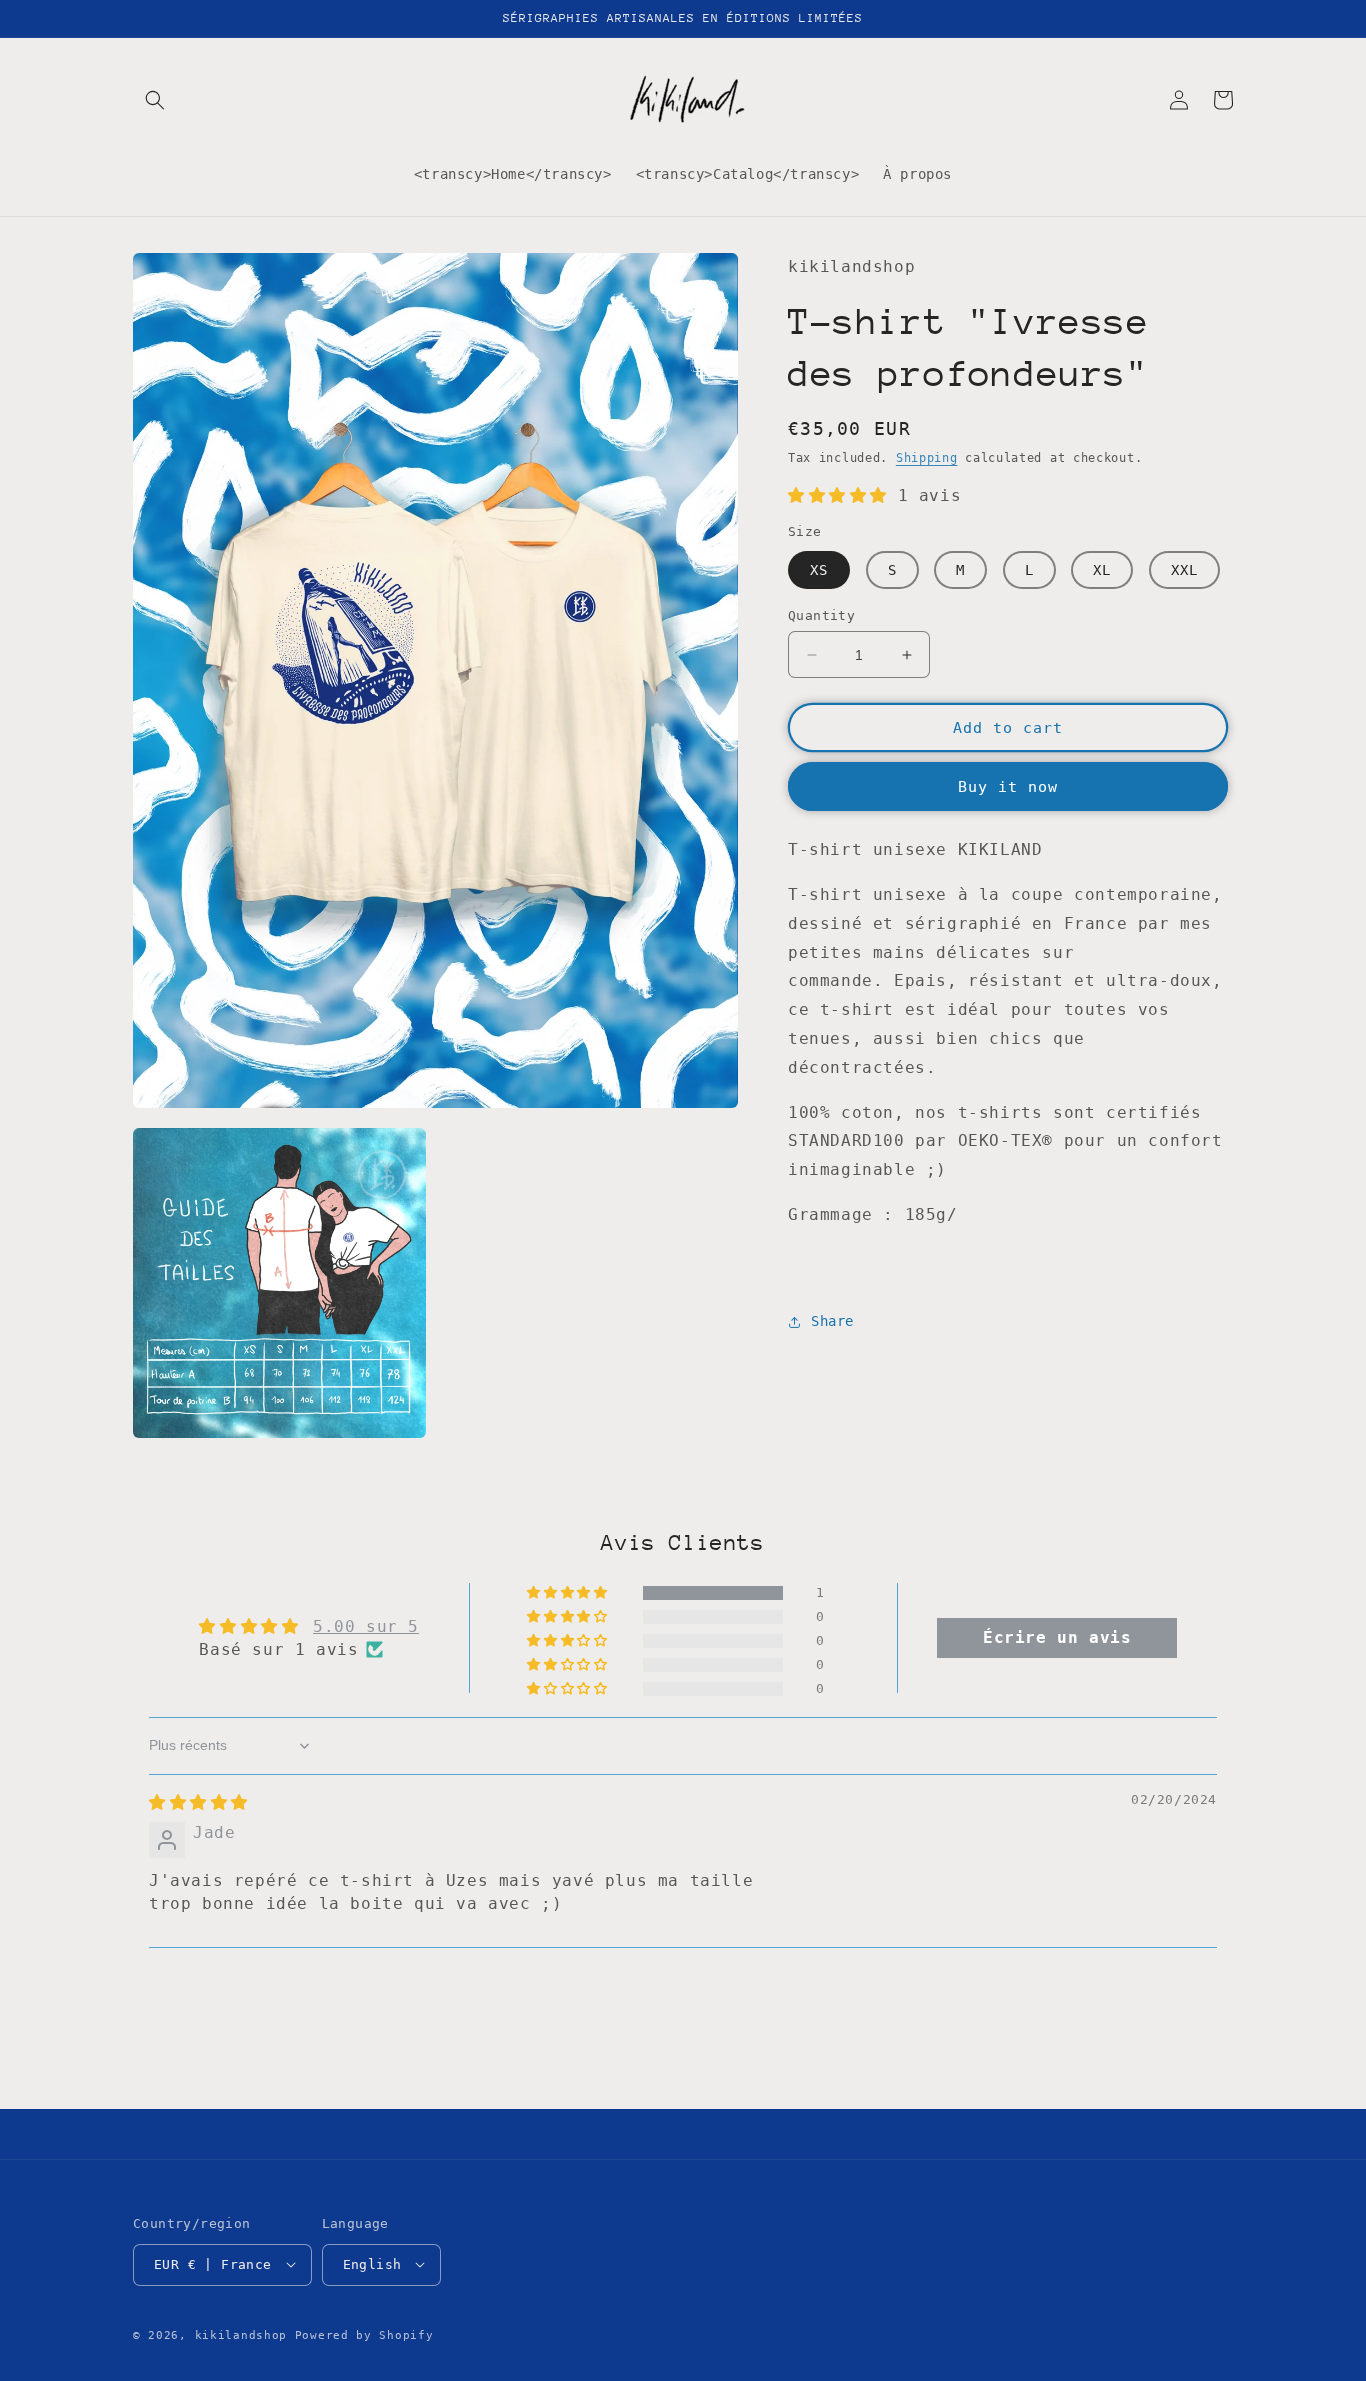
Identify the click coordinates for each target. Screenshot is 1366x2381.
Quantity (821, 615)
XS (819, 570)
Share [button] (832, 1321)
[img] (198, 1802)
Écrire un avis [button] (1057, 1637)
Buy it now (1008, 787)
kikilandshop (241, 2334)
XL (1102, 570)
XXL (1184, 570)
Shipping (927, 458)
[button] (155, 100)
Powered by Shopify (364, 2334)
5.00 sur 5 (366, 1626)
